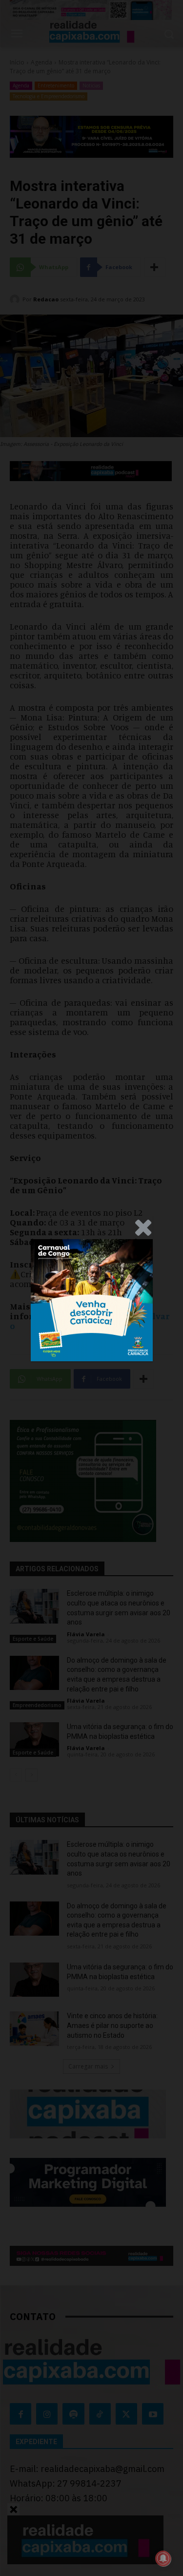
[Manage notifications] (163, 2558)
